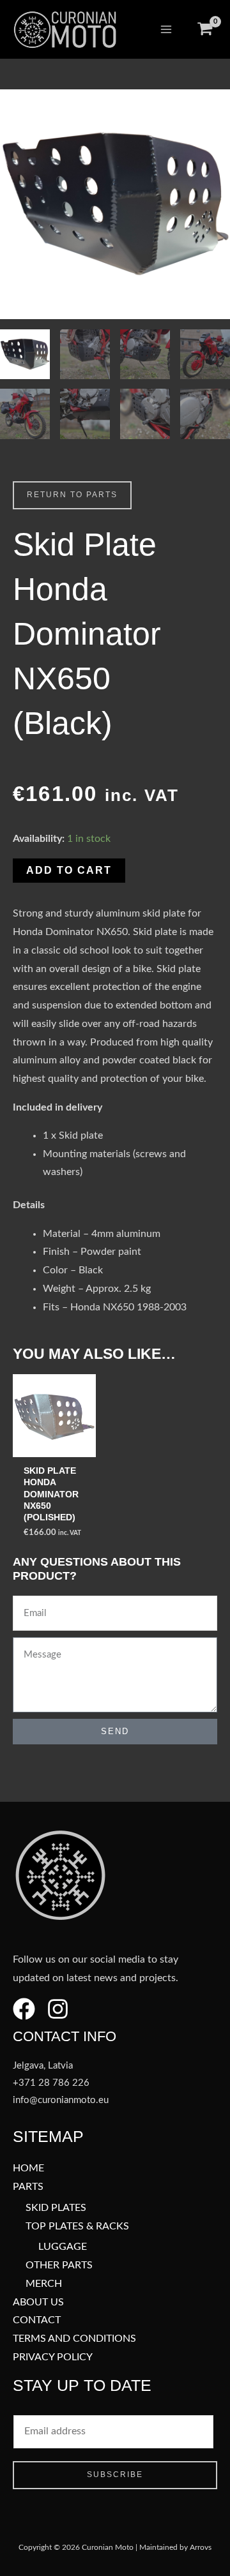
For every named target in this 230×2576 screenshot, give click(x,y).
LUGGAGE (63, 2247)
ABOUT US (38, 2303)
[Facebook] (24, 2009)
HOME (28, 2168)
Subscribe (115, 2475)
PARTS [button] (28, 2187)
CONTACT (37, 2320)
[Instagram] (58, 2009)
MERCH (44, 2284)
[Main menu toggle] (166, 29)
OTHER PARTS (59, 2265)
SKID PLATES (56, 2208)
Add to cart (69, 870)
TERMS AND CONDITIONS (74, 2339)
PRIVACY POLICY (53, 2357)
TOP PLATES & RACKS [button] (77, 2227)
